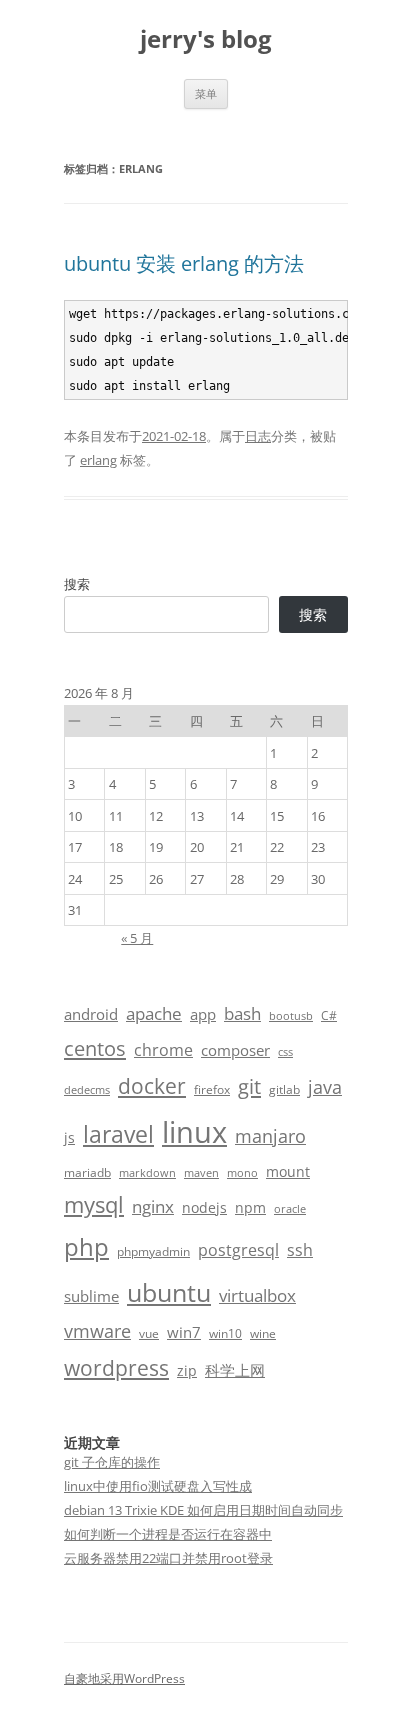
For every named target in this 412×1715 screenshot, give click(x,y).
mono (242, 1173)
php (86, 1246)
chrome (163, 1050)
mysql (94, 1204)
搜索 (77, 584)
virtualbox (257, 1295)
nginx (153, 1206)
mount (288, 1171)
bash (242, 1013)
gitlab (284, 1089)
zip (187, 1370)
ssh (300, 1250)
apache (154, 1013)
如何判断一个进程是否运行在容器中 (168, 1534)
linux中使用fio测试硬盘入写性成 (158, 1486)
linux (194, 1132)
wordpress (116, 1367)
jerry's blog (206, 39)
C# (329, 1015)
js (69, 1137)
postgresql (238, 1250)
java (325, 1087)
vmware (97, 1331)
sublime (91, 1296)
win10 (225, 1333)
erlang (98, 460)
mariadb (87, 1172)
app (203, 1014)
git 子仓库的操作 (112, 1462)
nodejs (204, 1207)
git (249, 1086)
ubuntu (169, 1292)
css (285, 1052)
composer (235, 1050)
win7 (184, 1332)
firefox (212, 1089)
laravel (118, 1134)
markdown (147, 1173)
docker (152, 1086)
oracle (290, 1209)
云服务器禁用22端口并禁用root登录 (168, 1558)
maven (201, 1173)
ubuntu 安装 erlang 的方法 (184, 263)
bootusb (291, 1016)
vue (149, 1333)
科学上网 (235, 1370)
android (91, 1014)
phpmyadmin (153, 1251)
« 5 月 (137, 938)
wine (263, 1333)
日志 (258, 436)
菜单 (206, 93)
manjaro (270, 1136)
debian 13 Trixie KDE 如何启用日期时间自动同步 (203, 1510)
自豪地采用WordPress (124, 1678)
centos (95, 1048)
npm (250, 1207)
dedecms (87, 1090)
